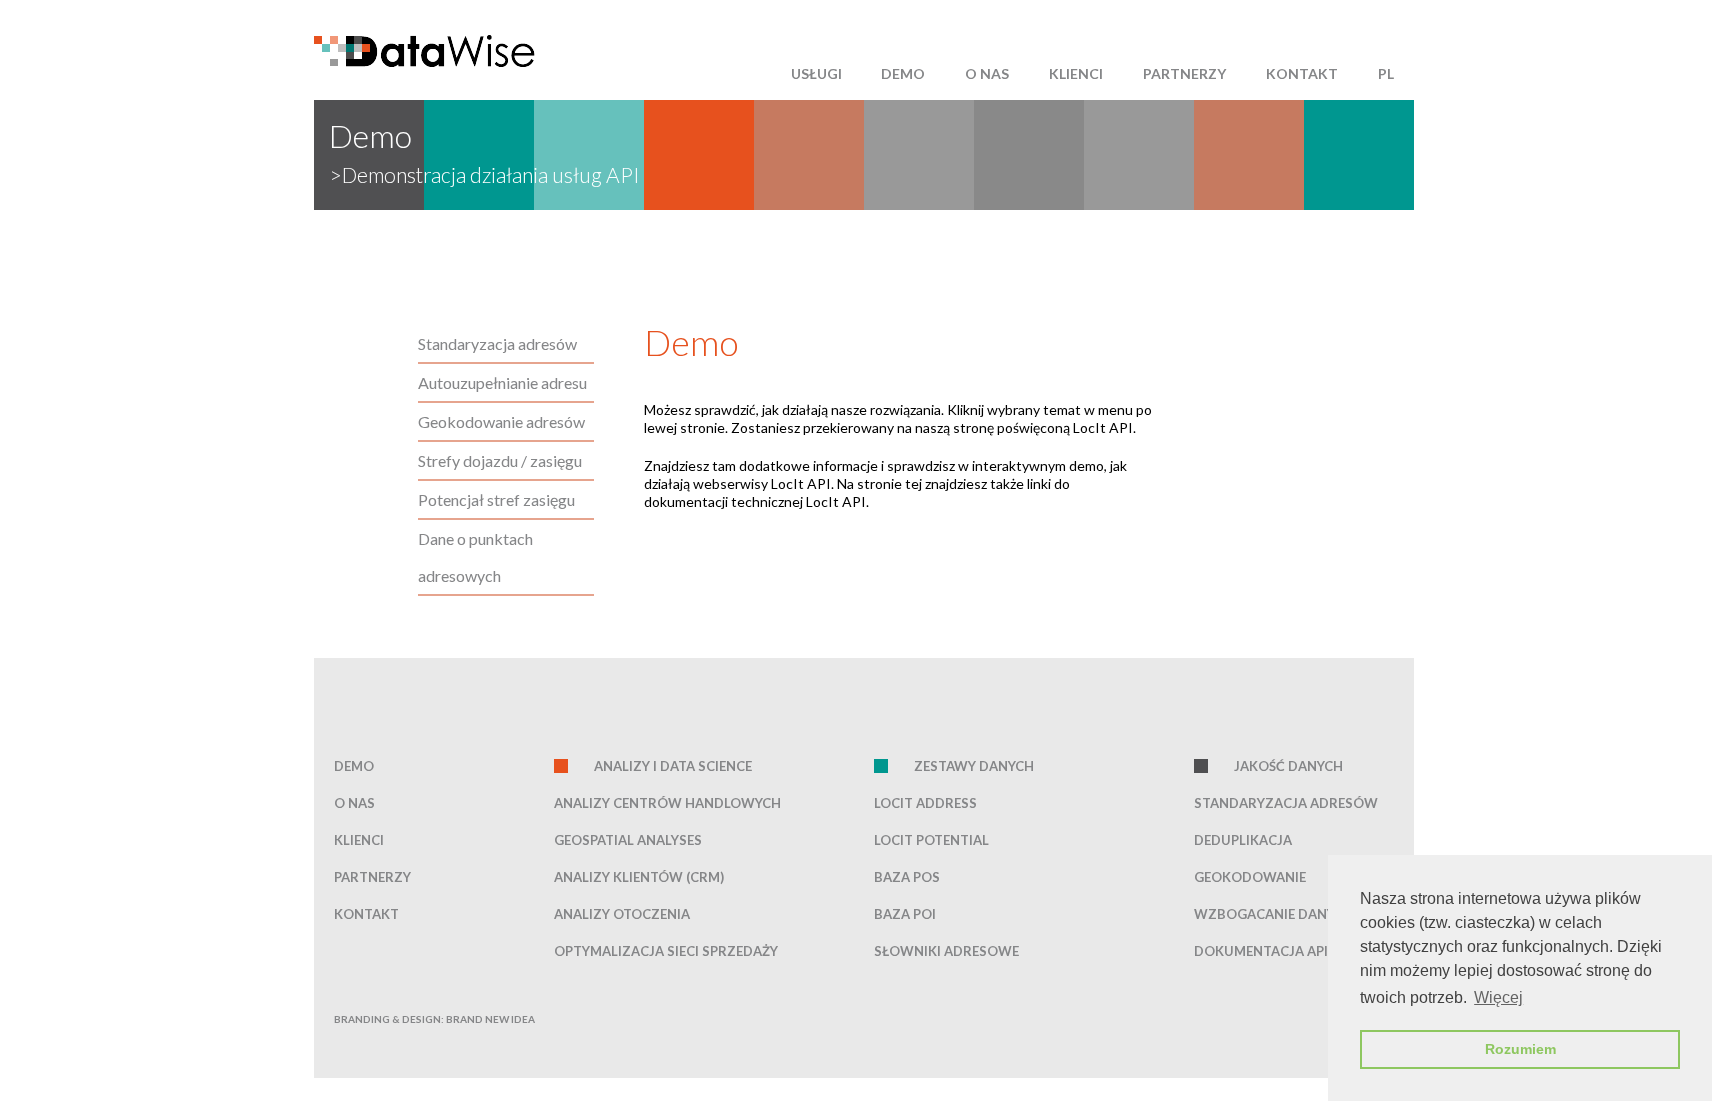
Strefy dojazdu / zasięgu (500, 460)
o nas (987, 73)
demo (903, 73)
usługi (816, 73)
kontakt (1302, 73)
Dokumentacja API (1261, 951)
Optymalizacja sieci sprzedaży (666, 951)
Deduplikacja (1243, 840)
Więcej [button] (1498, 997)
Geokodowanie (1250, 877)
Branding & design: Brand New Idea (434, 1019)
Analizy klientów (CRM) (639, 877)
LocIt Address (925, 803)
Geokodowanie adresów (501, 421)
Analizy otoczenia (622, 914)
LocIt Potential (931, 840)
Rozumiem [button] (1520, 1049)
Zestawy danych (974, 766)
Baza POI (905, 914)
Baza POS (907, 877)
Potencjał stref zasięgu (496, 499)
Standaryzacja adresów (497, 343)
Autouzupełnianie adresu (502, 382)
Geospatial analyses (628, 840)
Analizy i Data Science (673, 766)
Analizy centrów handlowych (667, 803)
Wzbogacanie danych (1273, 914)
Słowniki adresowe (946, 951)
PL (1386, 73)
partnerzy (1184, 73)
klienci (1076, 73)
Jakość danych (1288, 766)
